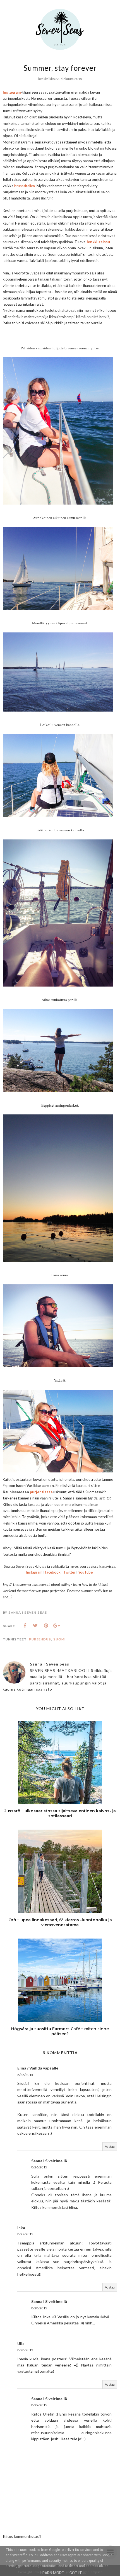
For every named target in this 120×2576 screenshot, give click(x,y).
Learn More (52, 2573)
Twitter (69, 1572)
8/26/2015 (25, 2075)
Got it (76, 2573)
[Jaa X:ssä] (35, 1626)
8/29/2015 (39, 2405)
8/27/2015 (25, 2234)
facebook (53, 1572)
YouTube (85, 1572)
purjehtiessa (41, 1492)
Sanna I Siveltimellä (49, 2161)
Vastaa (110, 2147)
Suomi (59, 1639)
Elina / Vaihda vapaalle (38, 2068)
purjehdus (40, 1639)
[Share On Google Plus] (57, 1626)
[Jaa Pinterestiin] (46, 1626)
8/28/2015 (39, 2308)
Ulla (21, 2344)
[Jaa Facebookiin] (25, 1626)
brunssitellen (25, 186)
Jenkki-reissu (98, 242)
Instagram (34, 1572)
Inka (21, 2228)
